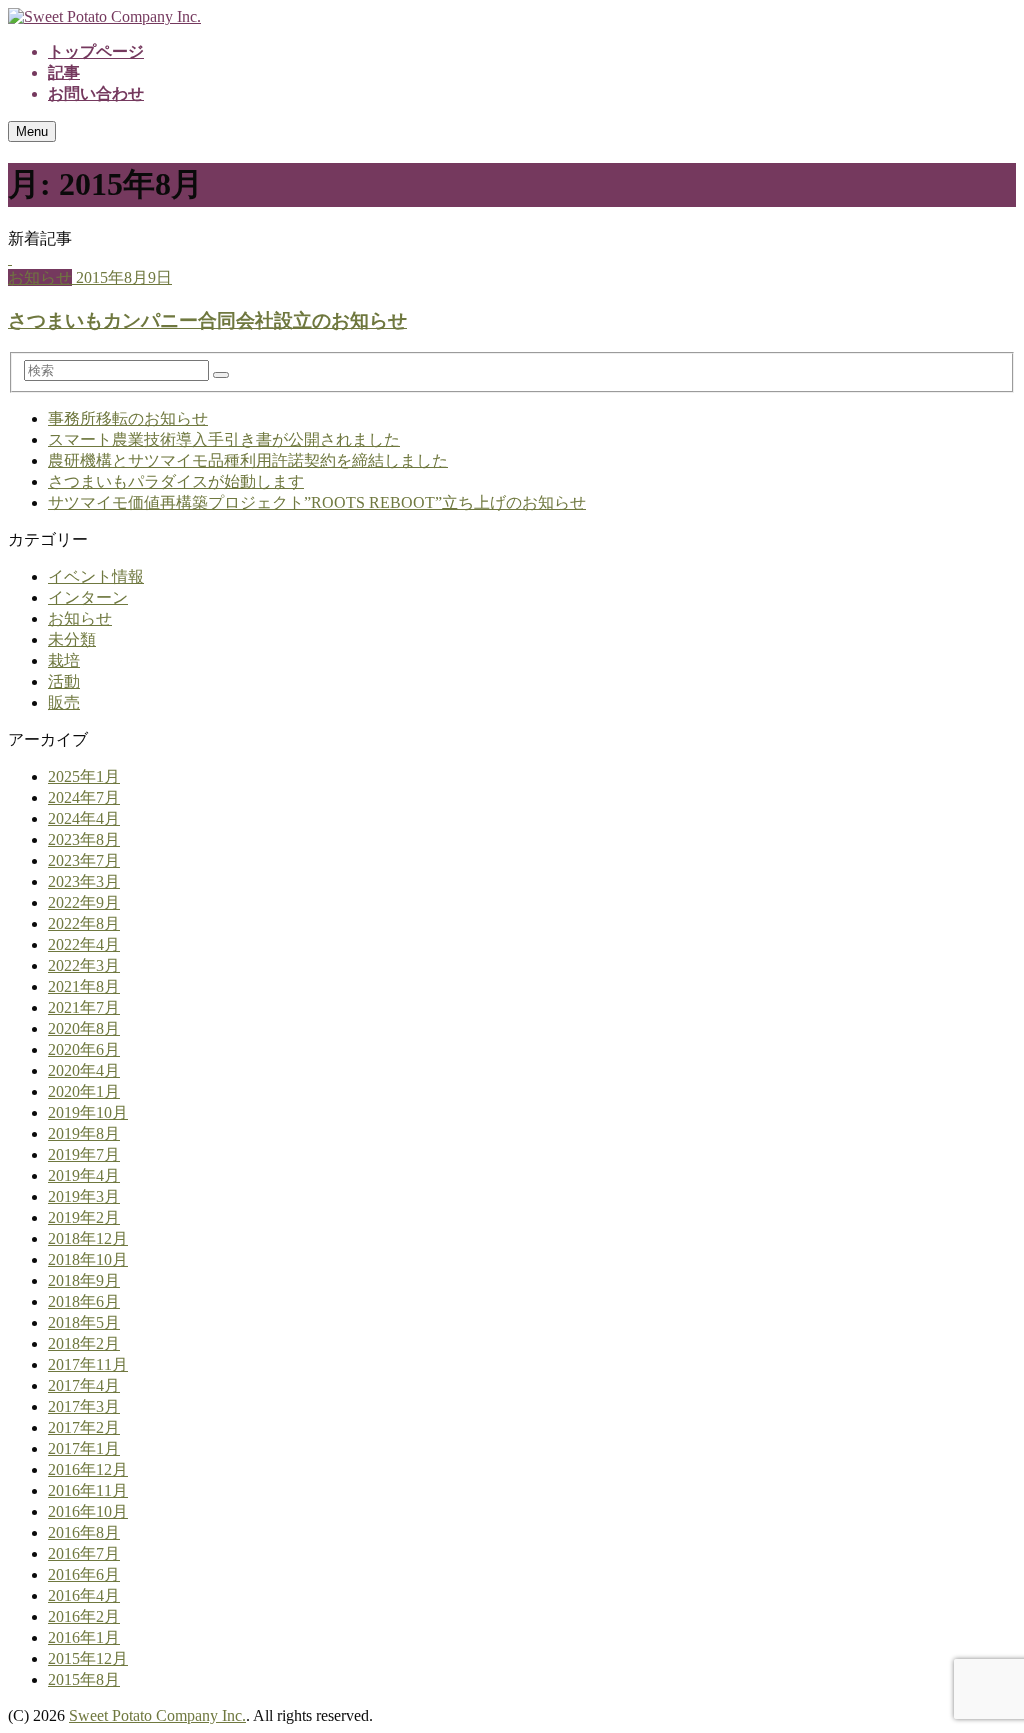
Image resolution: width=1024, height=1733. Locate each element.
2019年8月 (84, 1133)
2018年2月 (84, 1343)
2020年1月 (84, 1091)
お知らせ (80, 618)
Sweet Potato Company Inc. (157, 1715)
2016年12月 (88, 1469)
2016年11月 (88, 1490)
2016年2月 (84, 1616)
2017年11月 (88, 1364)
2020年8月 (84, 1028)
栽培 (64, 660)
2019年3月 (84, 1196)
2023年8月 (84, 839)
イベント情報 (96, 576)
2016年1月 (84, 1637)
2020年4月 (84, 1070)
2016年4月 (84, 1595)
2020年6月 (84, 1049)
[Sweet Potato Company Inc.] (104, 16)
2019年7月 (84, 1154)
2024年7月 (84, 797)
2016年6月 (84, 1574)
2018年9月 (84, 1280)
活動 (64, 681)
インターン (88, 597)
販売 (64, 702)
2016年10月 (88, 1511)
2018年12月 (88, 1238)
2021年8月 (84, 986)
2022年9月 (84, 902)
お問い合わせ (96, 93)
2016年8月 (84, 1532)
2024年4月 (84, 818)
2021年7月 (84, 1007)
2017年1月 (84, 1448)
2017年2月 (84, 1427)
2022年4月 (84, 944)
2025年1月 (84, 776)
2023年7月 (84, 860)
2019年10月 (88, 1112)
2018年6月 (84, 1301)
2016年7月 (84, 1553)
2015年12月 (88, 1658)
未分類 (72, 639)
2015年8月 (84, 1679)
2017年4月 (84, 1385)
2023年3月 (84, 881)
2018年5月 (84, 1322)
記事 (64, 72)
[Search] (221, 375)
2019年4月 (84, 1175)
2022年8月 (84, 923)
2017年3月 (84, 1406)
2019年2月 (84, 1217)
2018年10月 (88, 1259)
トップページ (96, 51)
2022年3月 (84, 965)
